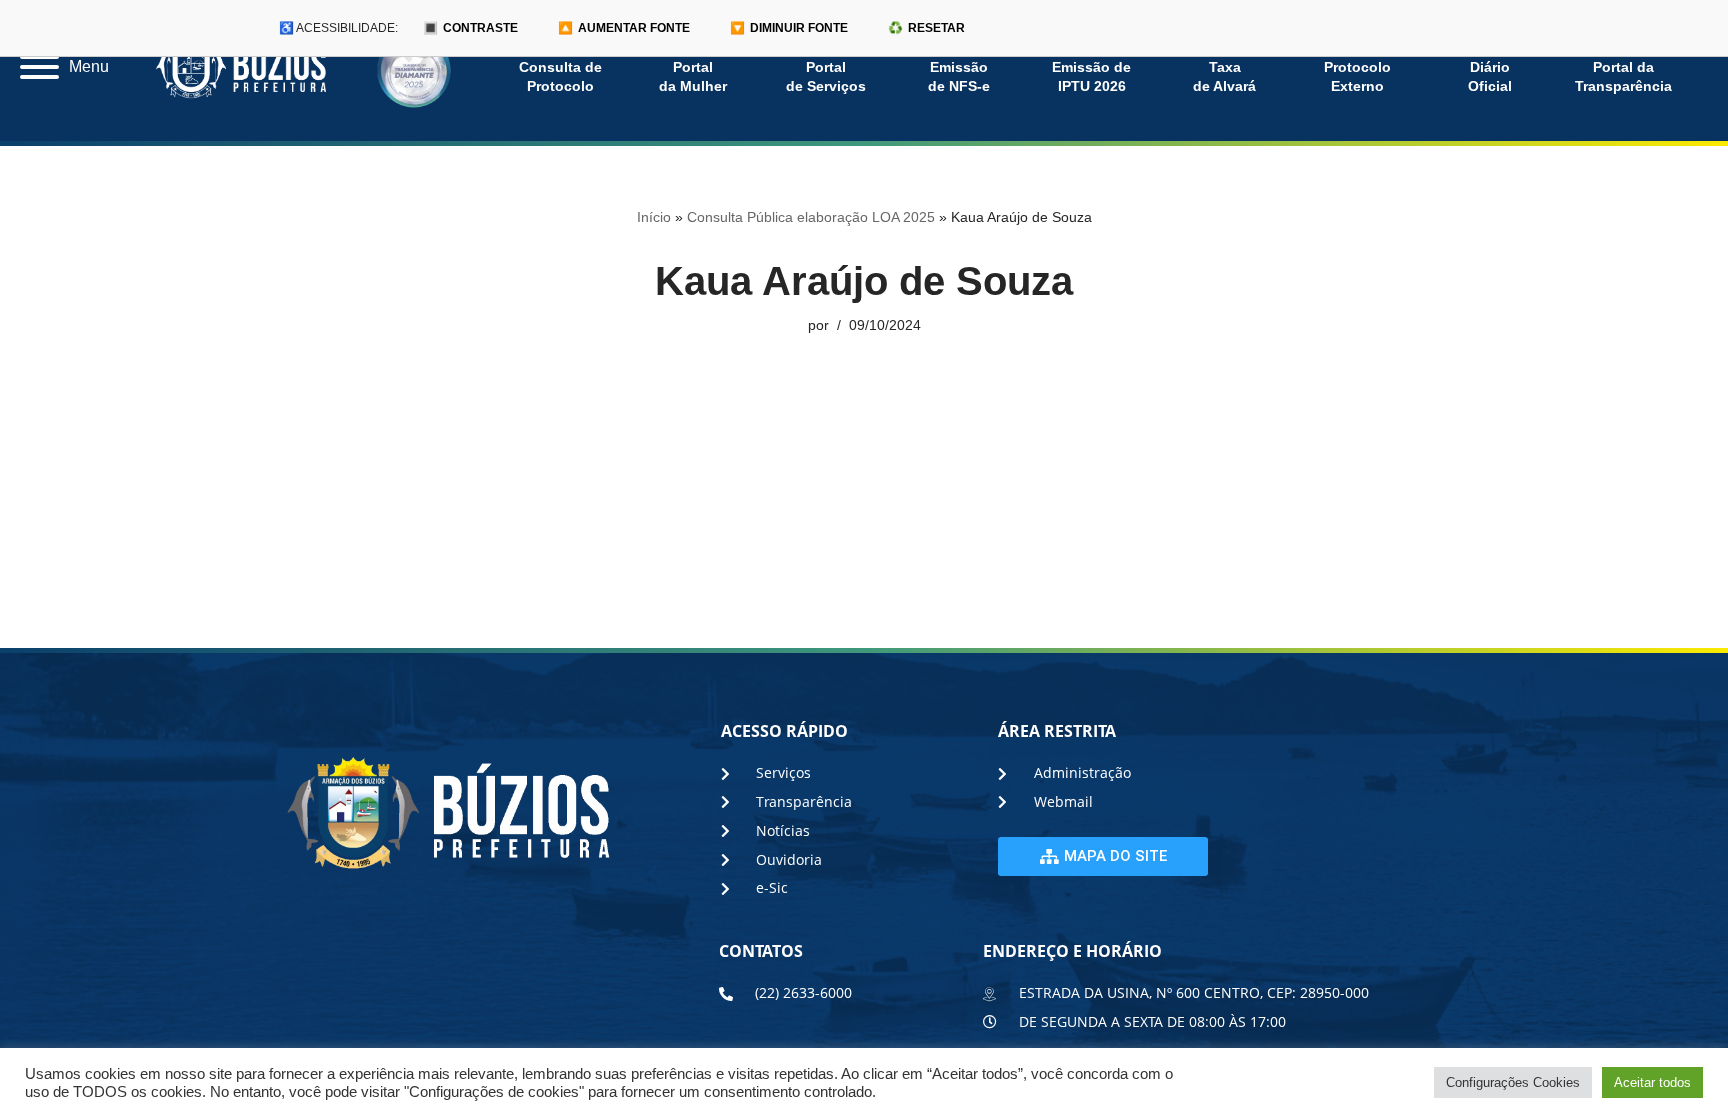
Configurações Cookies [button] (1513, 1082)
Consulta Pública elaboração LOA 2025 (811, 217)
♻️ (926, 28)
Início (654, 217)
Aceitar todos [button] (1652, 1082)
